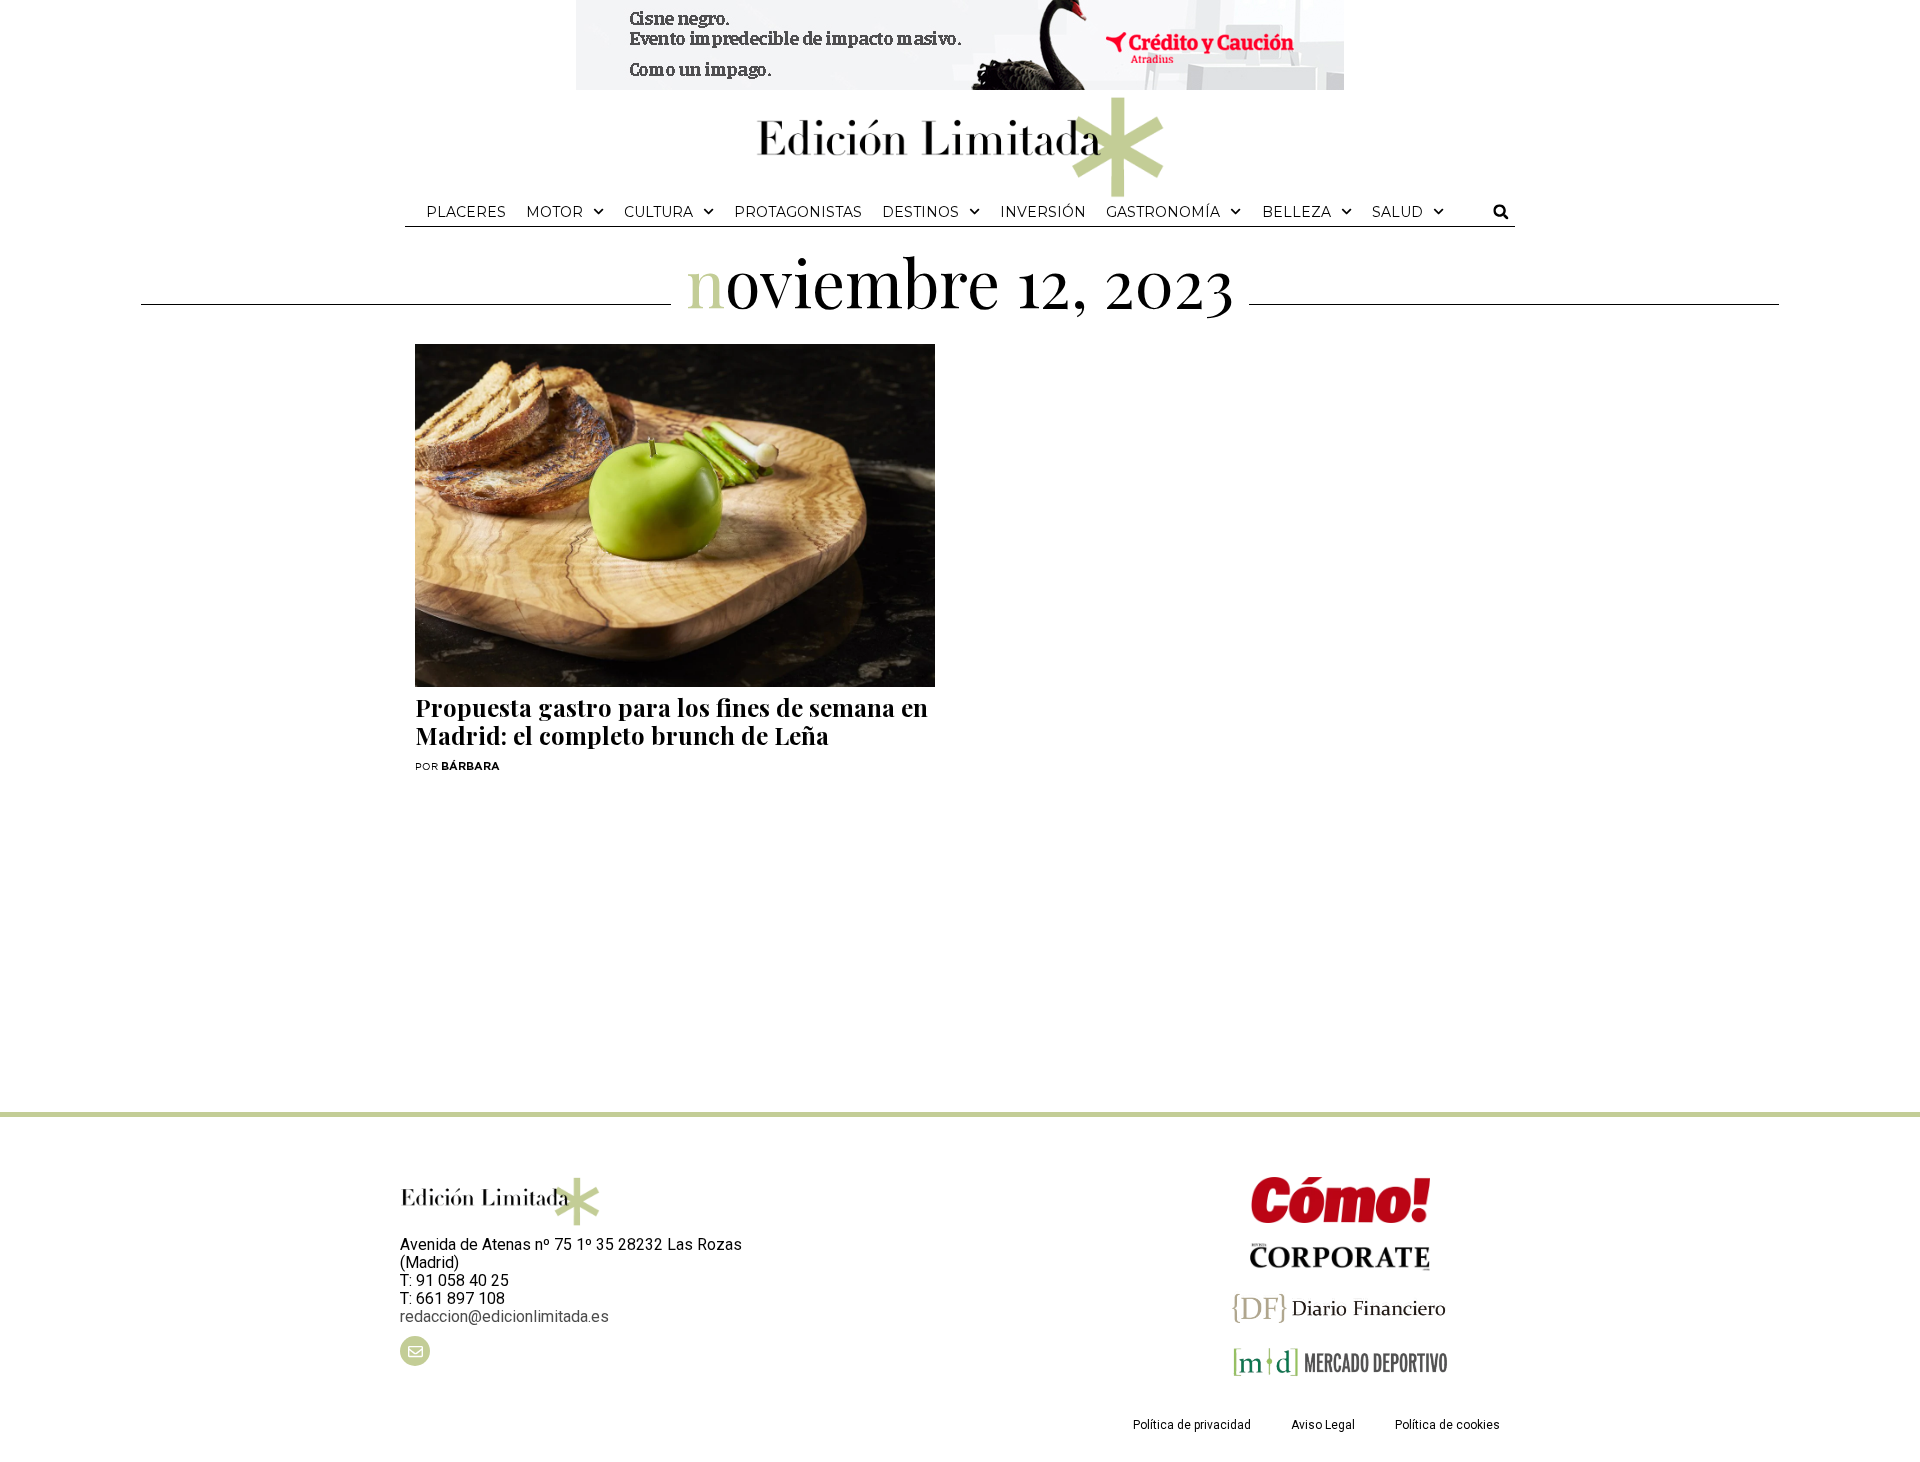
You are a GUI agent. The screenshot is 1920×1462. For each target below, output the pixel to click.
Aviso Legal (1323, 1425)
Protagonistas (798, 212)
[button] (1501, 212)
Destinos (920, 212)
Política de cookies (1447, 1425)
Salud (1397, 212)
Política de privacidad (1192, 1425)
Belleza (1296, 212)
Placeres (466, 212)
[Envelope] (415, 1351)
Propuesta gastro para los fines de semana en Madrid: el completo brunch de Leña (671, 721)
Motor (554, 212)
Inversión (1043, 212)
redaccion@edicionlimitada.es (504, 1316)
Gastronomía (1163, 212)
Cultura (658, 212)
